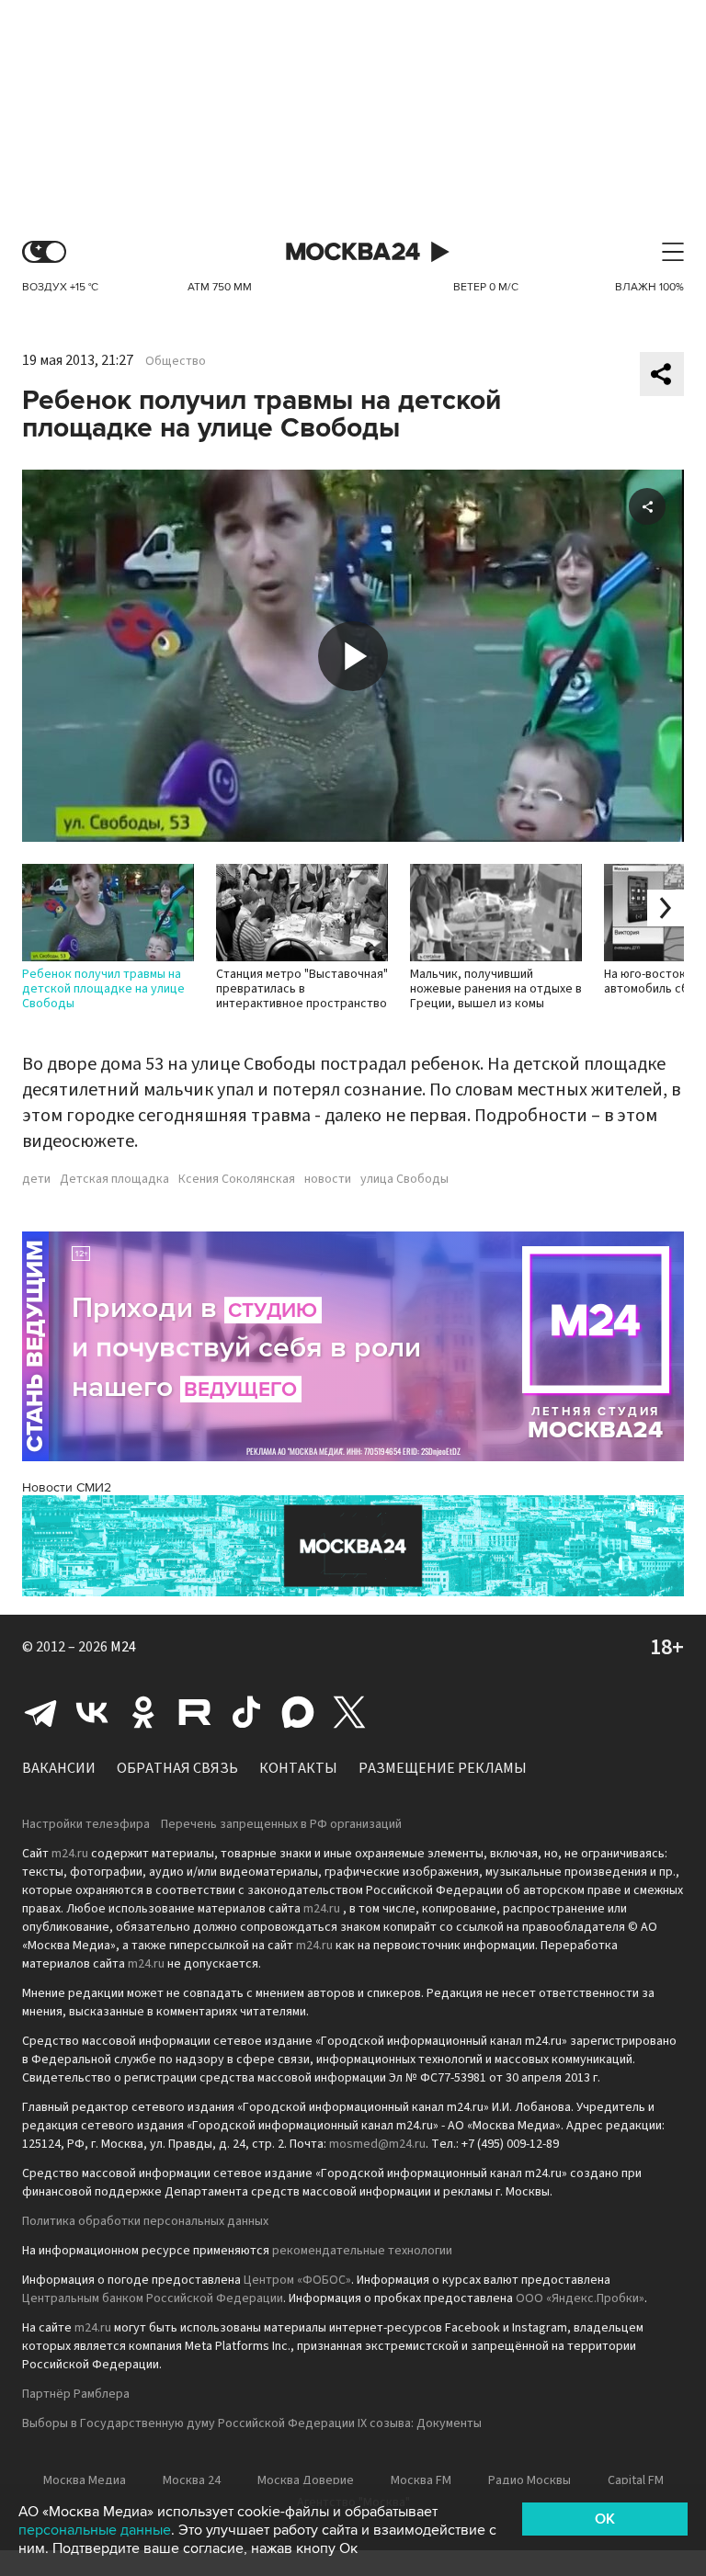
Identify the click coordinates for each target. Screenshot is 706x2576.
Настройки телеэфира (86, 1824)
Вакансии (59, 1768)
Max (298, 1712)
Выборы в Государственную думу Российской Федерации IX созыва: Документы (252, 2423)
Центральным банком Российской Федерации (153, 2298)
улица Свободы (404, 1179)
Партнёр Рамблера (76, 2394)
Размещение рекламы (443, 1768)
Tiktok (246, 1712)
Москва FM (421, 2480)
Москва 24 (353, 252)
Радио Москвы (529, 2480)
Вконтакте (92, 1712)
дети (36, 1179)
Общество (176, 361)
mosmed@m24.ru (377, 2144)
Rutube (195, 1712)
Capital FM (636, 2480)
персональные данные (95, 2530)
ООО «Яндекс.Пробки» (580, 2298)
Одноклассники (143, 1712)
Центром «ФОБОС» (297, 2280)
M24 (123, 1647)
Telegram (40, 1712)
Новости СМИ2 (67, 1487)
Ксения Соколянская (237, 1179)
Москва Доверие (306, 2480)
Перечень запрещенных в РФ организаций (281, 1824)
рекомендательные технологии (362, 2251)
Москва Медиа (85, 2480)
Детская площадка (114, 1179)
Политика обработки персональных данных (145, 2221)
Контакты (298, 1768)
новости (328, 1179)
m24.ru (70, 1854)
